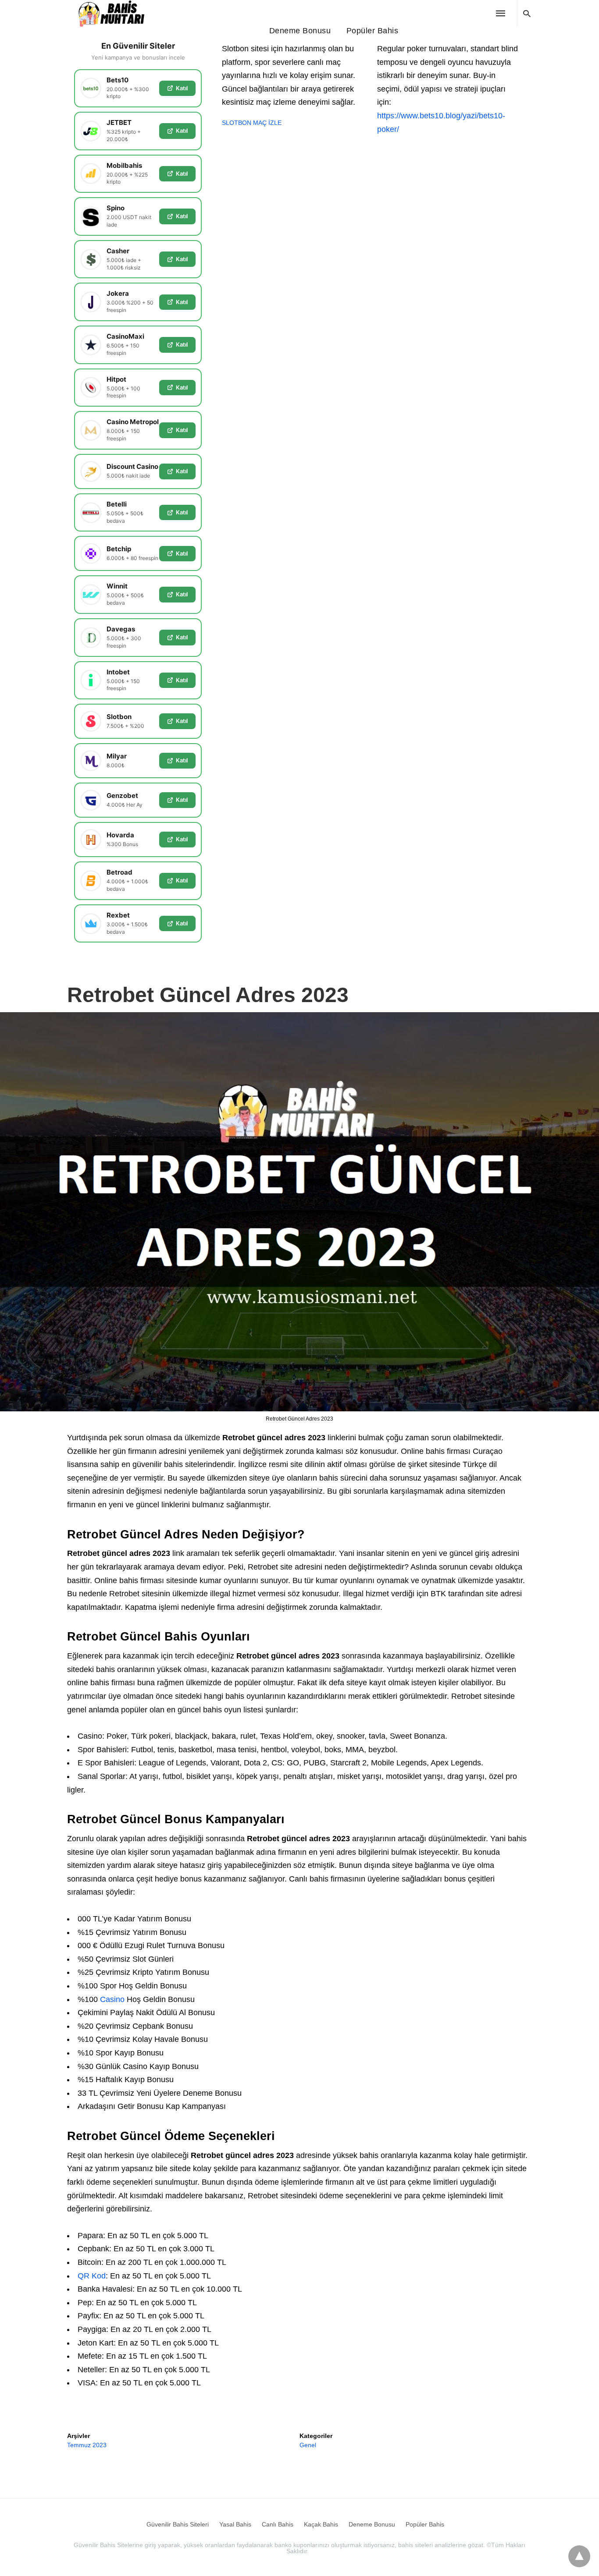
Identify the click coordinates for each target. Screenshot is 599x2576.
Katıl (182, 88)
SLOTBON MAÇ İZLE (252, 123)
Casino (112, 1999)
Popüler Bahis (373, 31)
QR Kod (92, 2276)
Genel (308, 2445)
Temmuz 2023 (87, 2445)
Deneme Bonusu (300, 31)
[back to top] (579, 2556)
